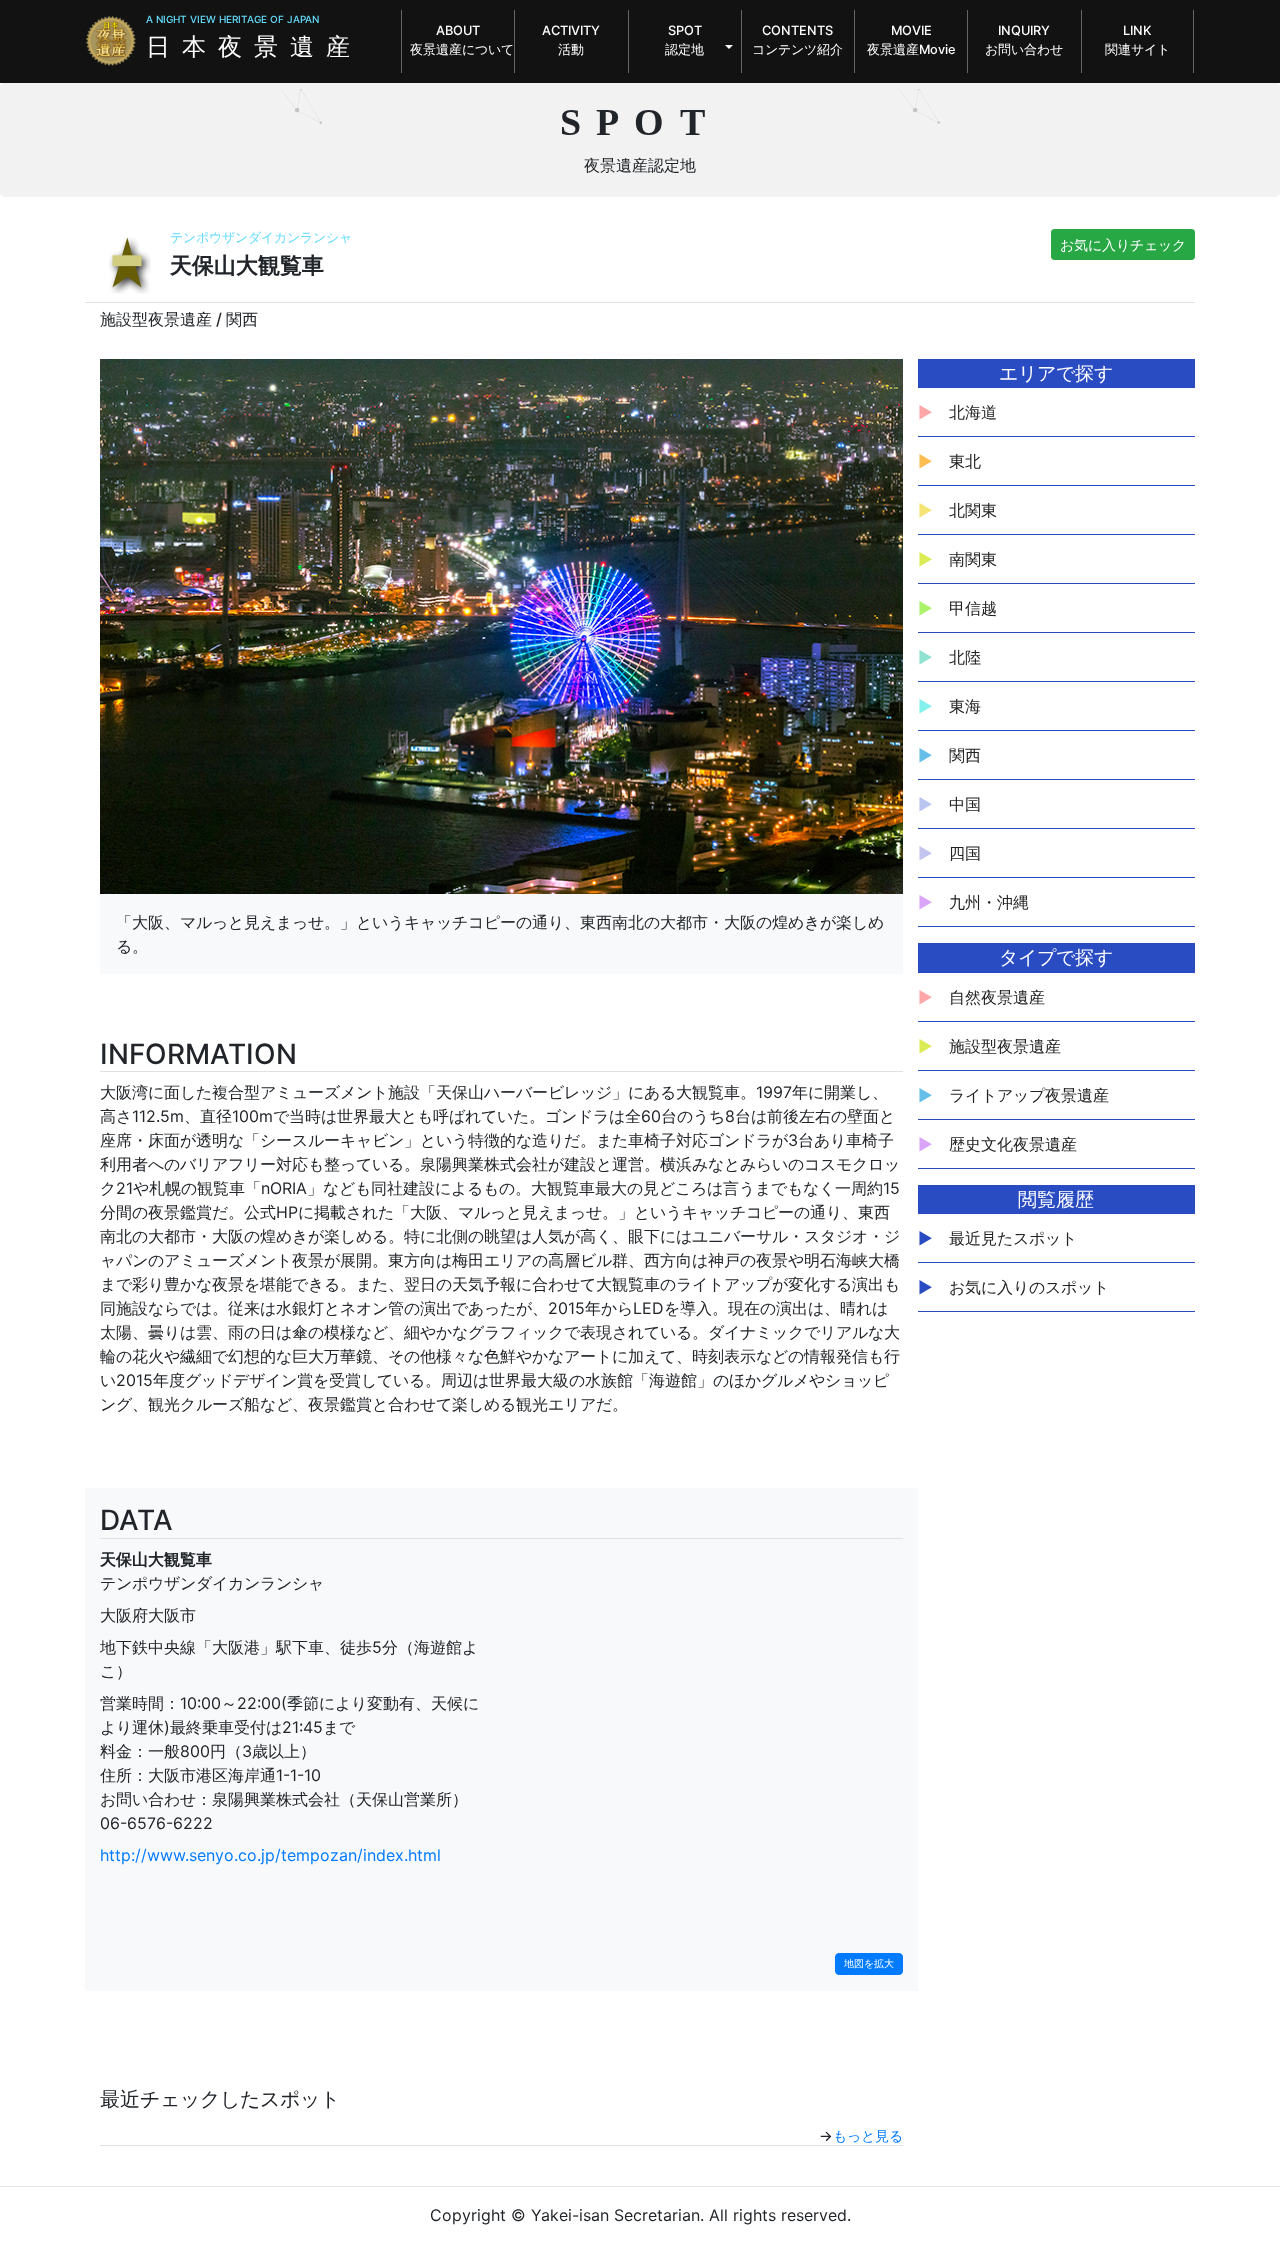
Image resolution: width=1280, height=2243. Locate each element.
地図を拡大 (869, 1963)
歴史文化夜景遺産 (1013, 1144)
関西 (965, 755)
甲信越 (973, 608)
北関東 (973, 510)
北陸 (965, 657)
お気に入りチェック (1123, 244)
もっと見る (868, 2135)
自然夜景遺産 (997, 997)
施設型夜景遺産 (1005, 1046)
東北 (965, 461)
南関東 (973, 559)
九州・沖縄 (989, 902)
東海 (965, 706)
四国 (965, 853)
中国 (965, 804)
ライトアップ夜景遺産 (1029, 1095)
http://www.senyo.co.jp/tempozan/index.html (270, 1855)
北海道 (973, 412)
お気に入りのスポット (1029, 1287)
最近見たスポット (1013, 1238)
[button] (685, 41)
